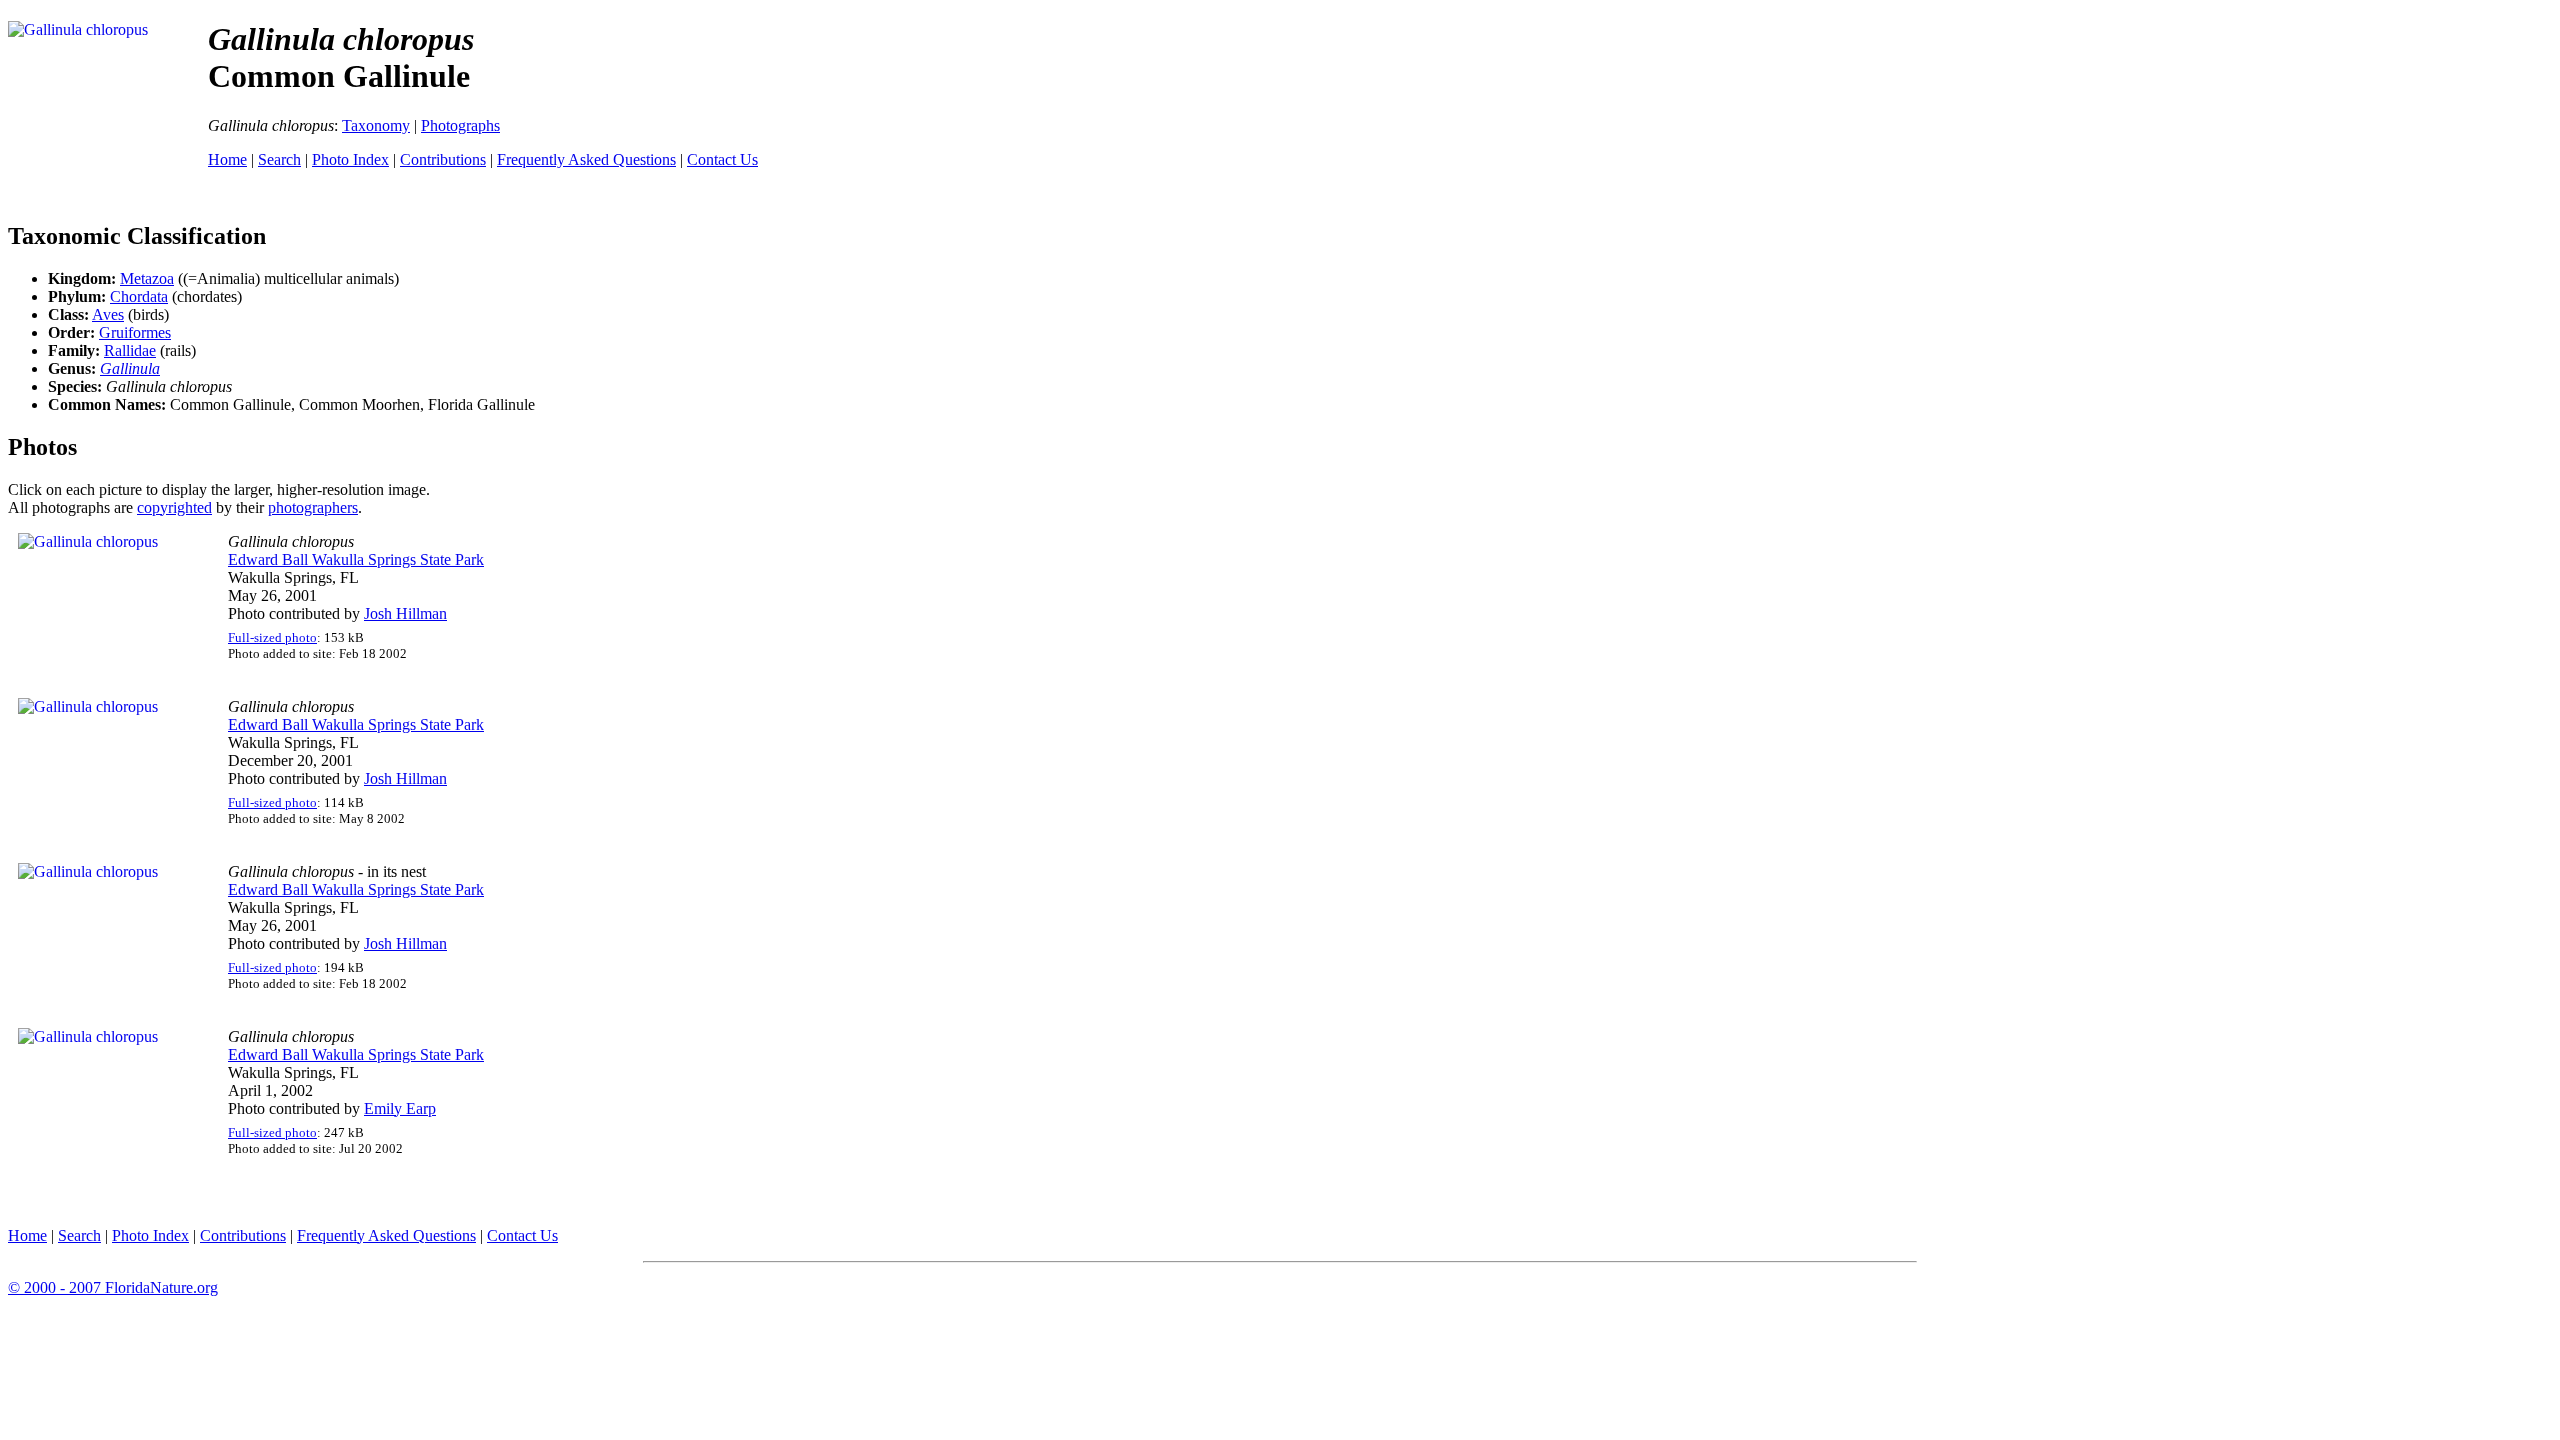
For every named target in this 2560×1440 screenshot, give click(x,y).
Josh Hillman (405, 613)
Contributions (443, 159)
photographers (313, 507)
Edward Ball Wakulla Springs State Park (356, 559)
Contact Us (722, 159)
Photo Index (350, 159)
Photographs (460, 125)
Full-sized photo (272, 637)
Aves (108, 314)
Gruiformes (135, 332)
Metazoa (147, 278)
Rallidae (130, 350)
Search (279, 159)
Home (227, 159)
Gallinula (130, 368)
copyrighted (174, 507)
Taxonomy (376, 125)
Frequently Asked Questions (586, 159)
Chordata (139, 296)
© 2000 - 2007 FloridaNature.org (113, 1287)
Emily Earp (400, 1108)
